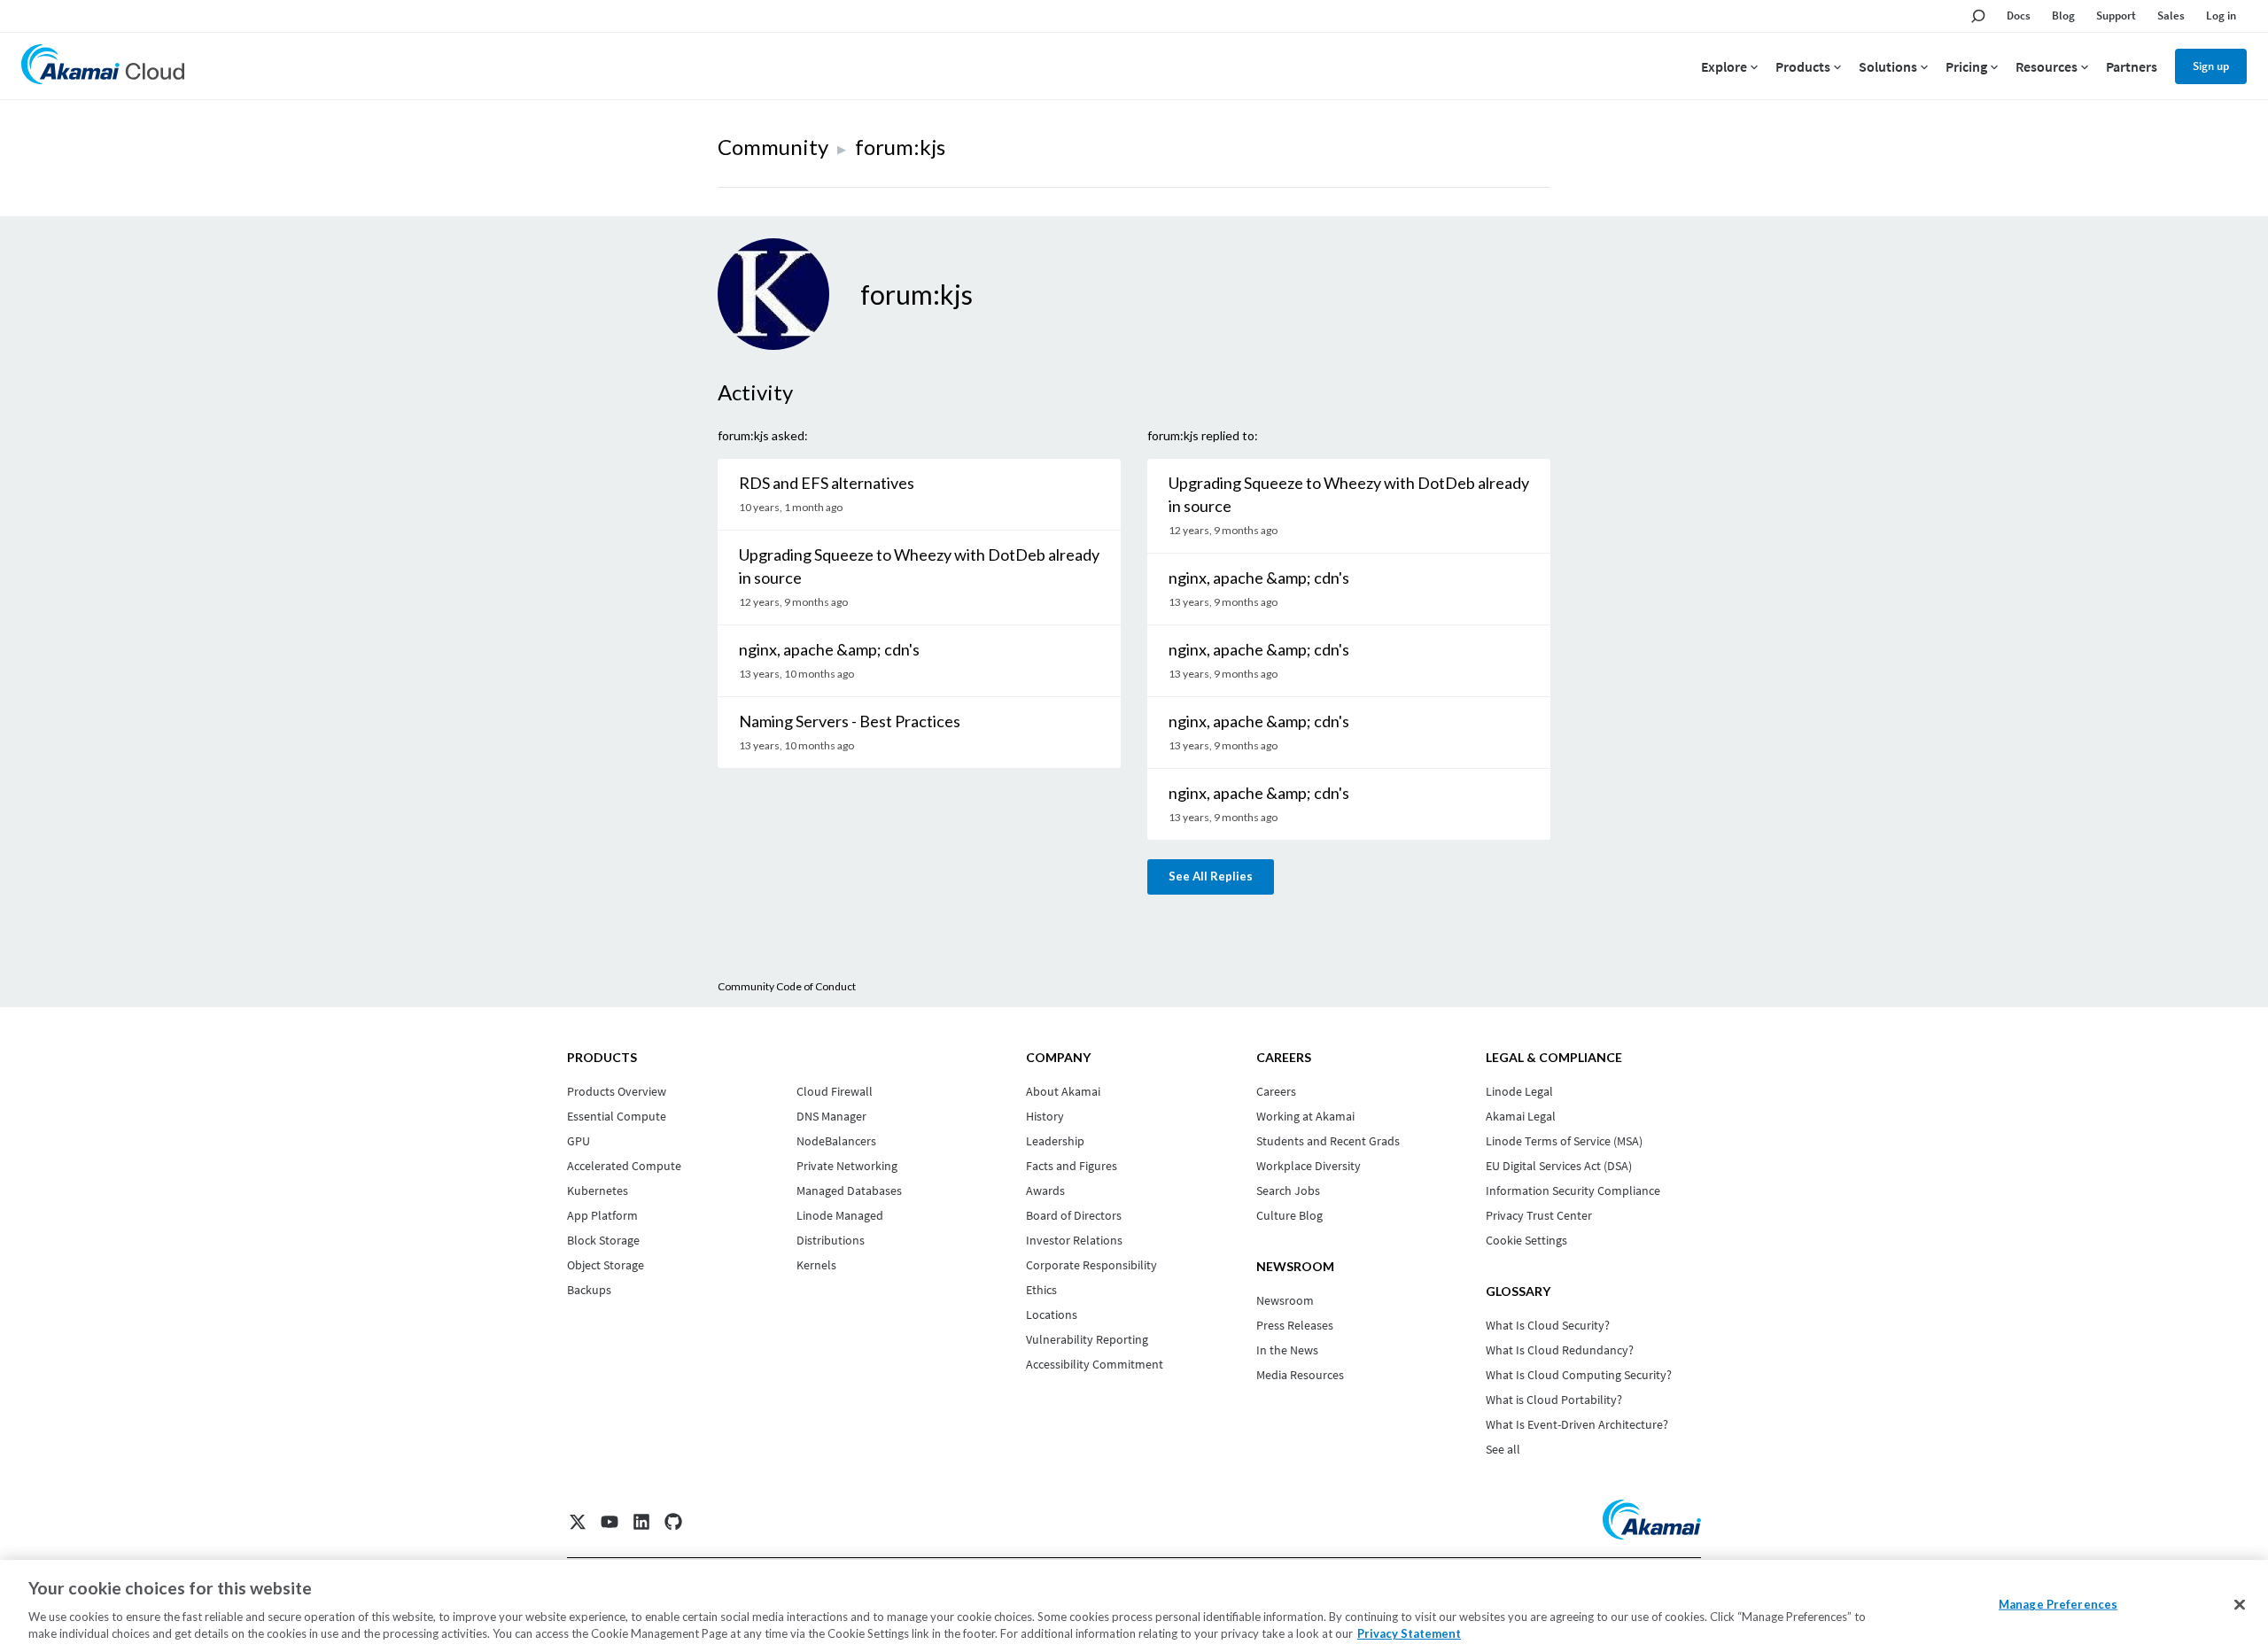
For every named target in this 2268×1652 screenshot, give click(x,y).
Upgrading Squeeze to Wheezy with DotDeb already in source (919, 566)
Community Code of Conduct (787, 986)
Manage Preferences (2058, 1604)
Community (773, 147)
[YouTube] (610, 1522)
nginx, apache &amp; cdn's (829, 649)
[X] (578, 1522)
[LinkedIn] (641, 1522)
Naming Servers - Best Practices (850, 721)
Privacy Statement (1409, 1633)
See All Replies (1211, 876)
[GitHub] (673, 1522)
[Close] (2240, 1605)
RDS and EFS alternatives (827, 483)
